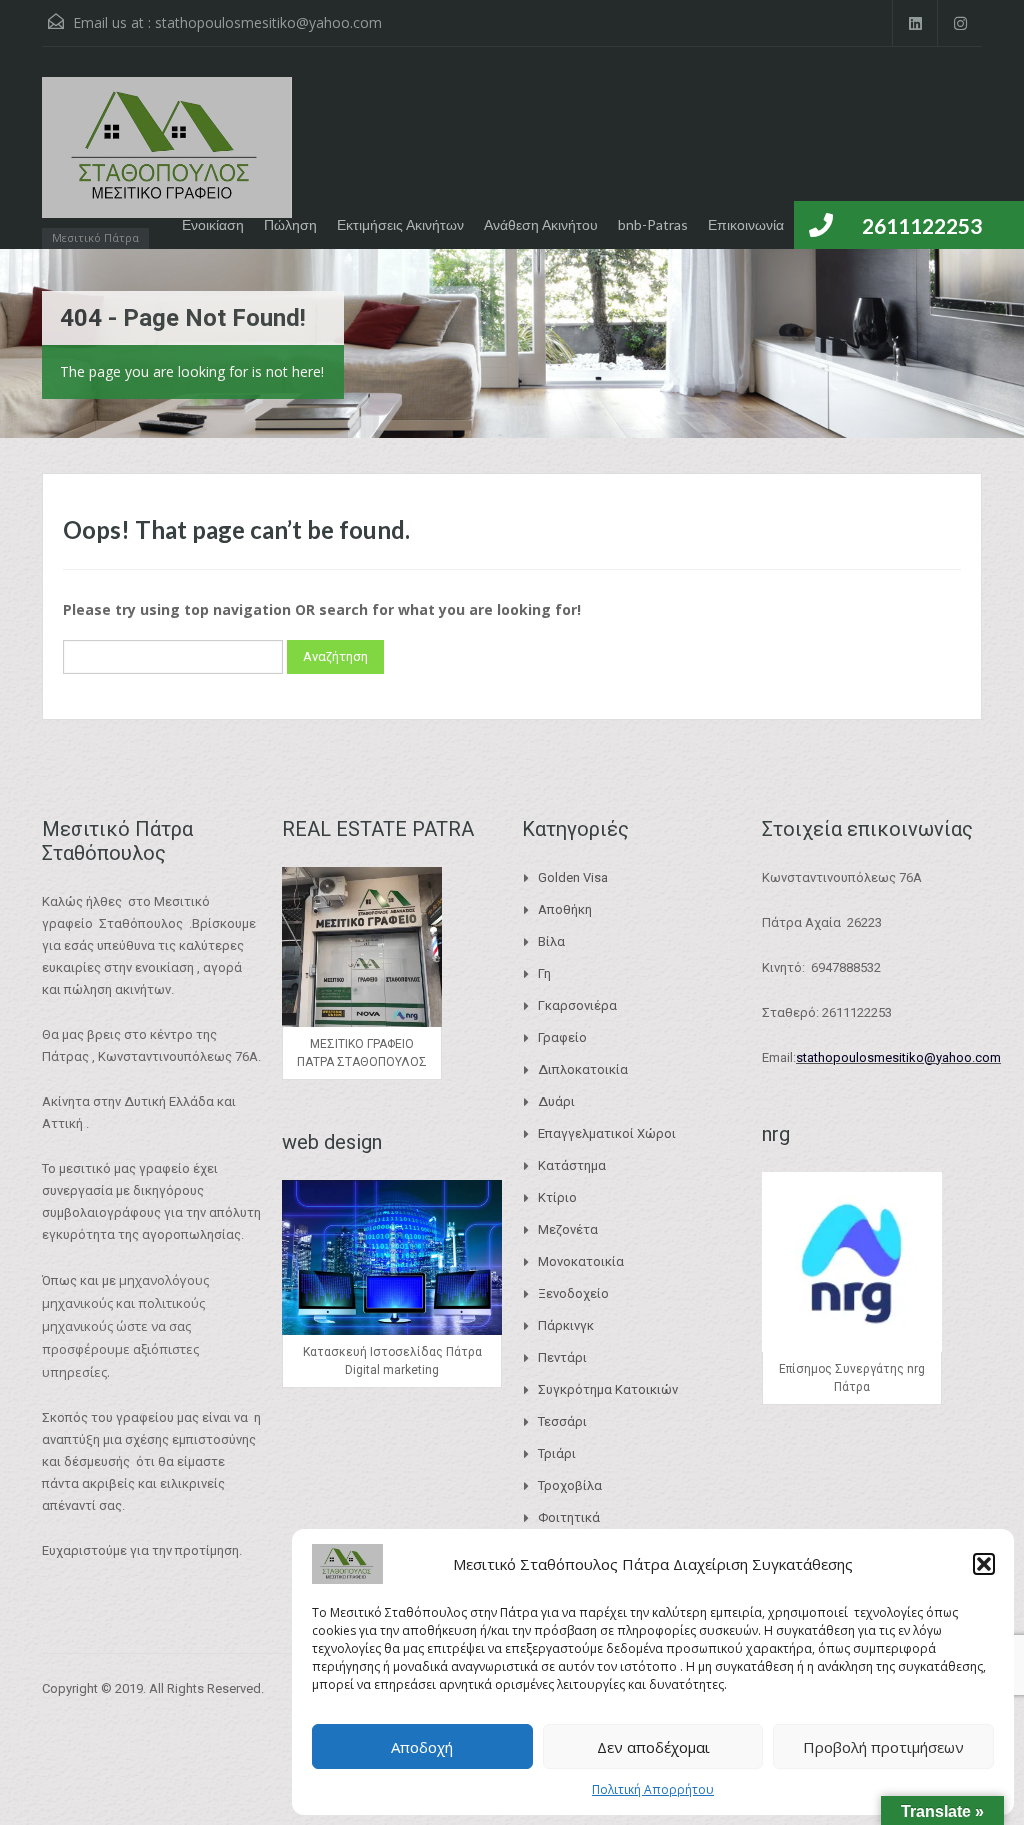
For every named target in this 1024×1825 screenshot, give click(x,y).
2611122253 (922, 225)
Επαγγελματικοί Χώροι (607, 1133)
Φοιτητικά (569, 1517)
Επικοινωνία (746, 224)
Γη (544, 973)
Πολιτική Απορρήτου (653, 1789)
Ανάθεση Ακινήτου (541, 224)
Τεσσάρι (562, 1421)
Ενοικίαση (213, 224)
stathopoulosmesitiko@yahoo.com (268, 22)
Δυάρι (556, 1101)
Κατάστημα (572, 1165)
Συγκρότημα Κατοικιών (608, 1389)
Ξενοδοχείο (573, 1293)
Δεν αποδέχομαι (653, 1747)
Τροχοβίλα (570, 1485)
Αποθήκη (565, 909)
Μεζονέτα (568, 1229)
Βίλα (551, 941)
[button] (984, 1564)
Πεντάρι (562, 1357)
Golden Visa (573, 877)
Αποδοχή (422, 1747)
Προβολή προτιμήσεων (883, 1747)
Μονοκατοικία (581, 1261)
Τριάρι (557, 1453)
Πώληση (290, 224)
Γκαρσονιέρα (577, 1005)
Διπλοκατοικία (583, 1069)
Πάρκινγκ (566, 1325)
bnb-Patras (653, 224)
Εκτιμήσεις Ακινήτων (400, 224)
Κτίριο (557, 1197)
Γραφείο (562, 1037)
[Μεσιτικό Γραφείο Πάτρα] (167, 157)
